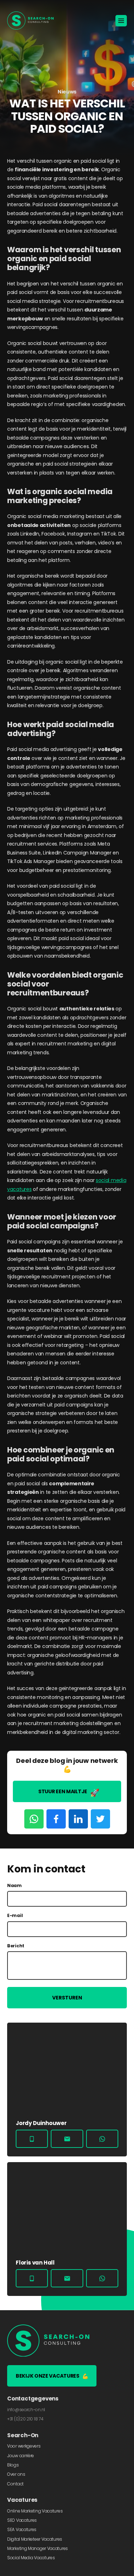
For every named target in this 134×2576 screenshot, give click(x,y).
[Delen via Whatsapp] (34, 1819)
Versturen (67, 1998)
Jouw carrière (21, 2456)
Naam (14, 1886)
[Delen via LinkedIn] (78, 1819)
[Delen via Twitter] (100, 1819)
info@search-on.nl (26, 2410)
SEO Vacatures (22, 2520)
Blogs (13, 2465)
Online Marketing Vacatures (35, 2511)
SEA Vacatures (22, 2529)
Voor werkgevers (24, 2446)
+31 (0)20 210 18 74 (25, 2419)
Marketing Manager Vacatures (38, 2548)
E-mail (15, 1916)
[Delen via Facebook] (56, 1819)
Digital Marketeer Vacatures (35, 2539)
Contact (15, 2484)
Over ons (16, 2474)
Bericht (16, 1946)
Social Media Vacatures (31, 2558)
